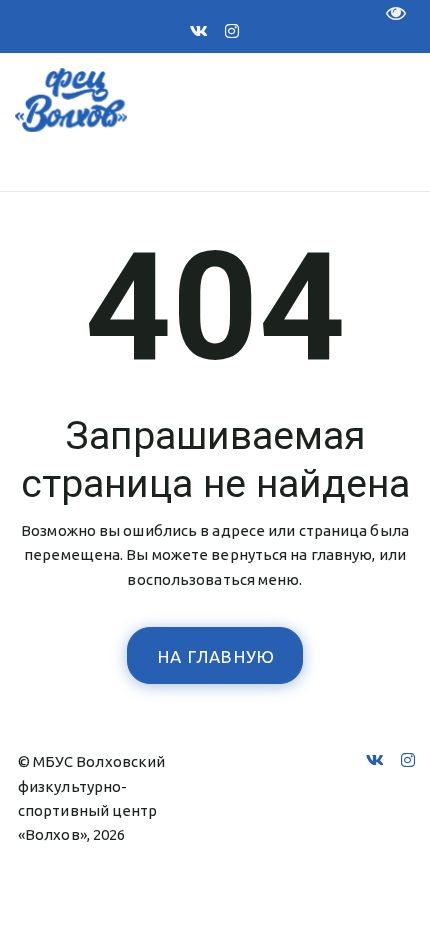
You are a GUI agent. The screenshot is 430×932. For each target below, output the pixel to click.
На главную (217, 656)
